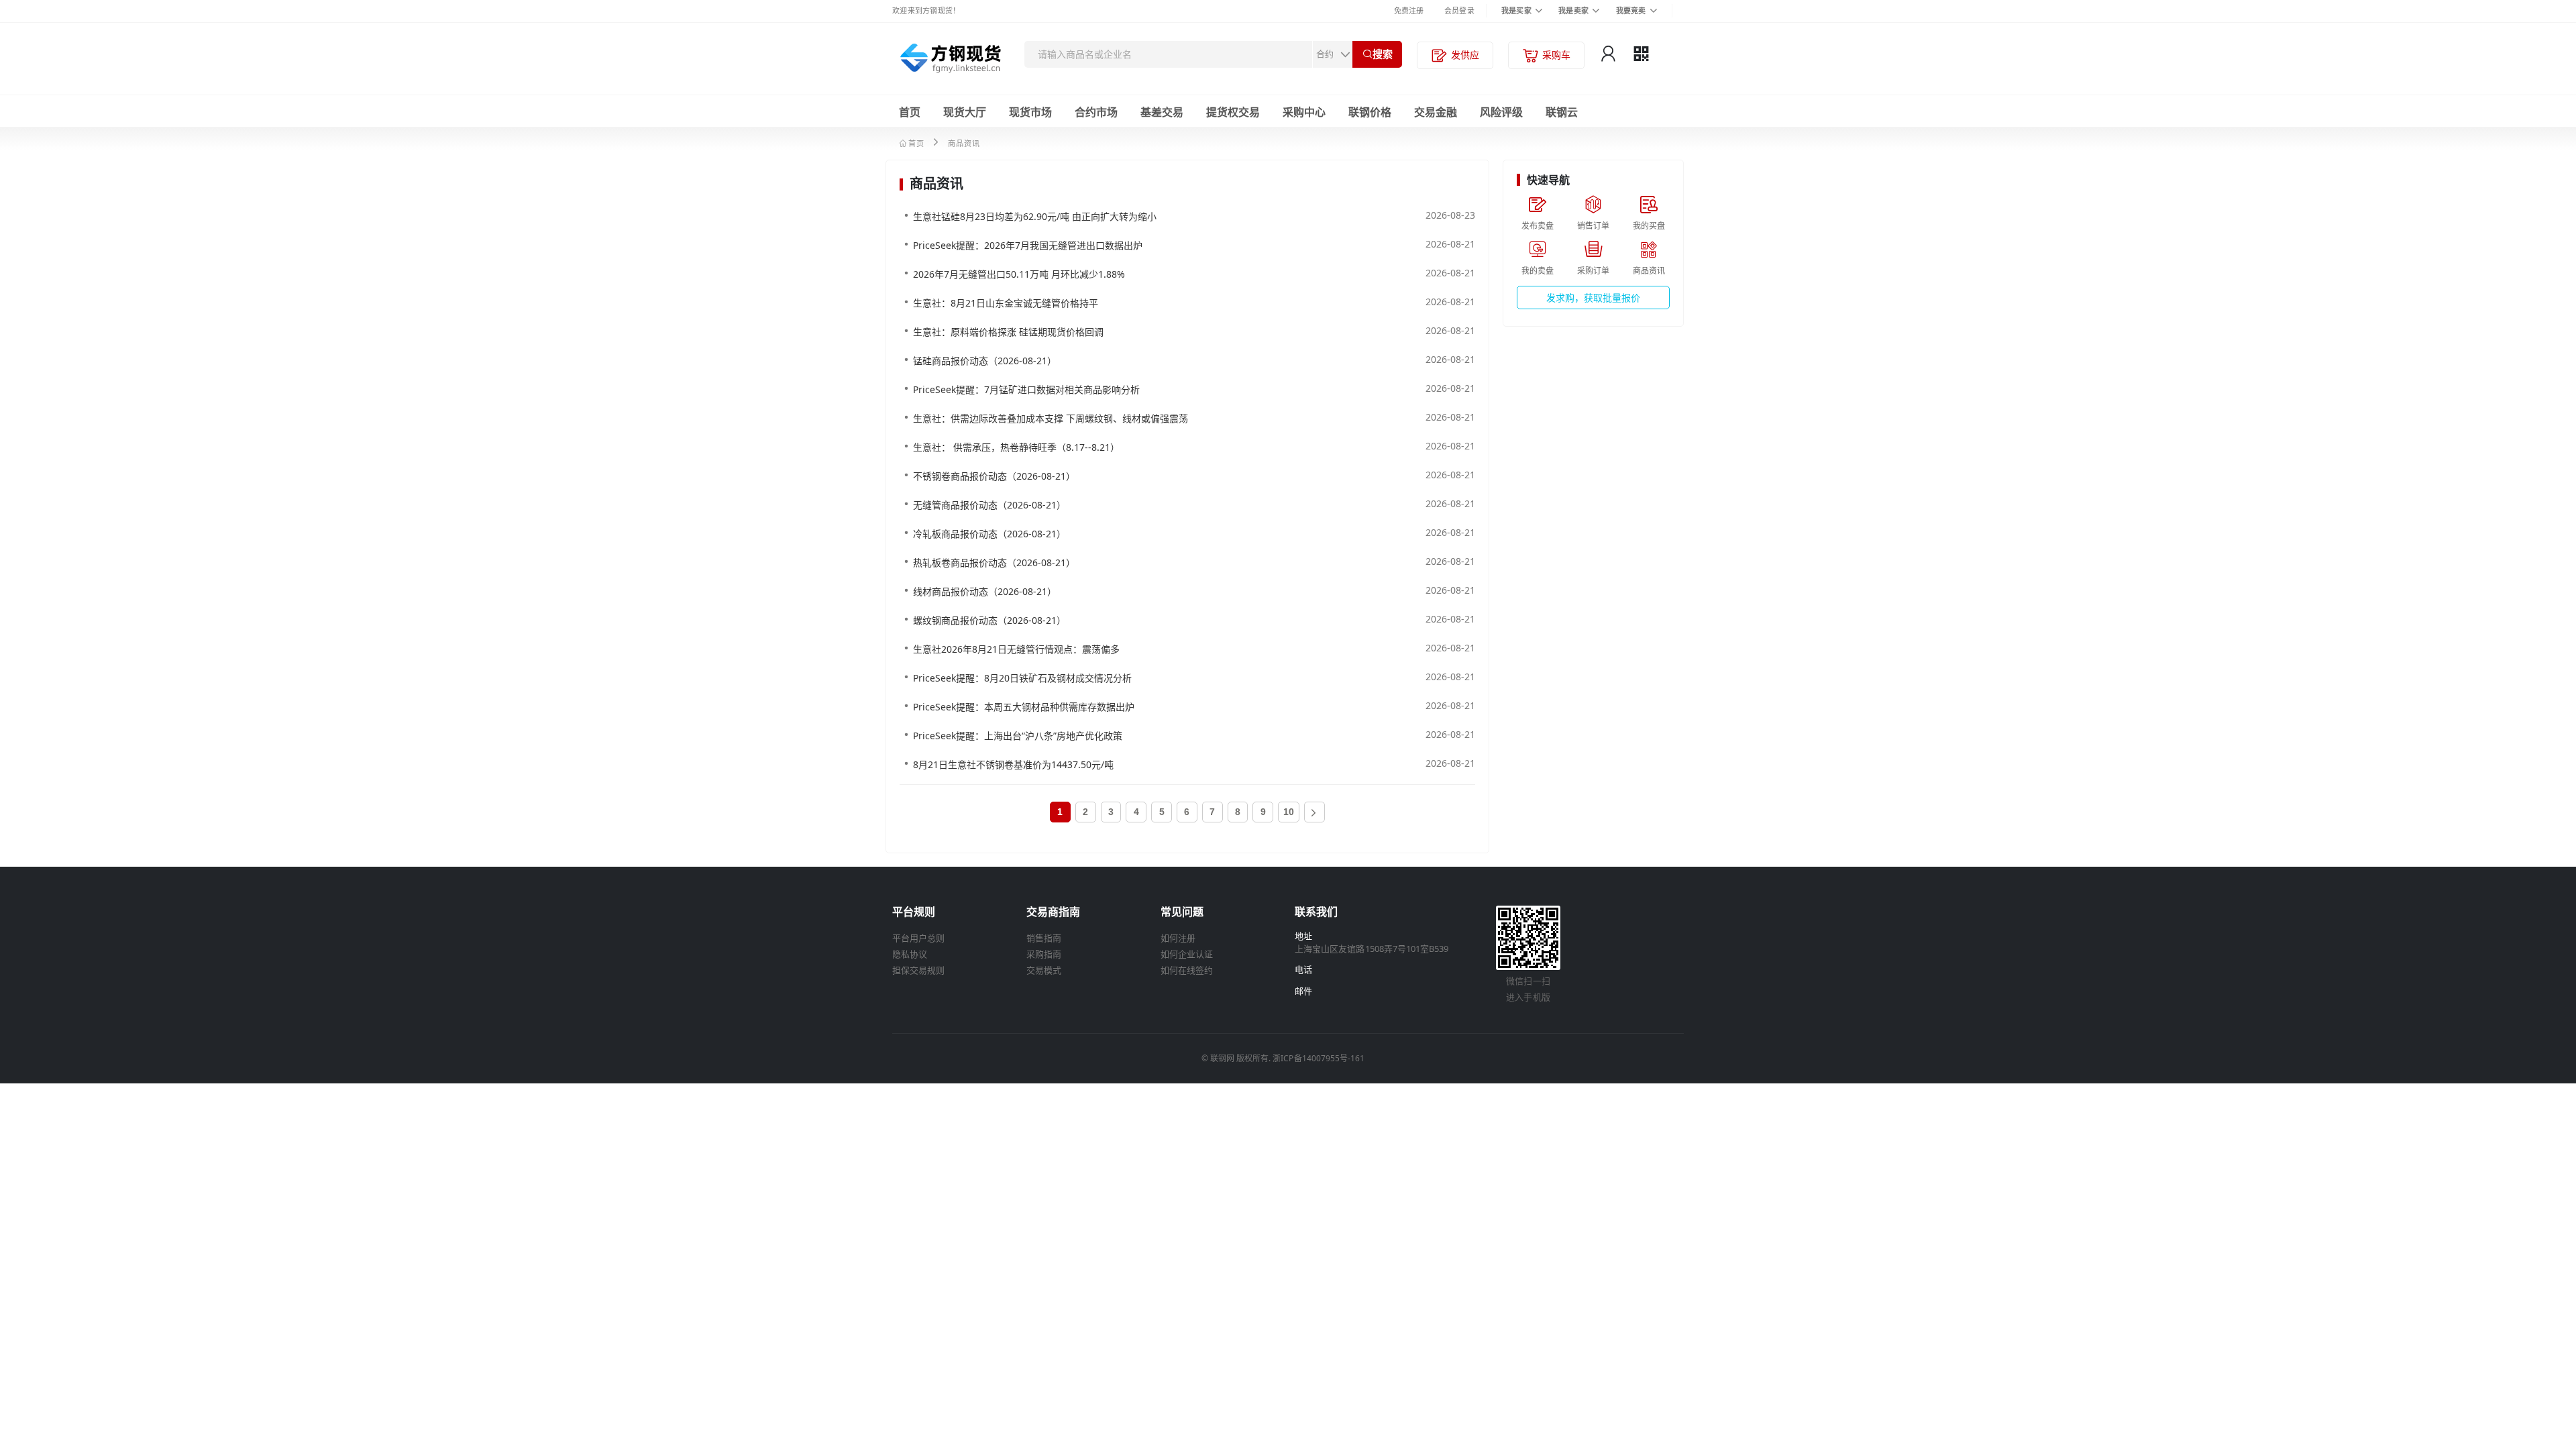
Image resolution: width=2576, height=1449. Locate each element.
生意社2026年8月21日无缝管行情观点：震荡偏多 (1016, 649)
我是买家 (1516, 10)
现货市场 (1030, 112)
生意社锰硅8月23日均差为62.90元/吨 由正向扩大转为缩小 (1035, 216)
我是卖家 (1573, 10)
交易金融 (1436, 112)
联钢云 (1562, 112)
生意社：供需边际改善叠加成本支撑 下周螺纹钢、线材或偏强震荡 (1051, 418)
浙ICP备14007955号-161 (1319, 1058)
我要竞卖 (1631, 10)
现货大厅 (965, 112)
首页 (910, 112)
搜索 (1383, 54)
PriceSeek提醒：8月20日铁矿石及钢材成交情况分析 (1022, 678)
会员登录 (1459, 10)
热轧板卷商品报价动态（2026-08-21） (994, 562)
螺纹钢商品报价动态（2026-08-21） (989, 620)
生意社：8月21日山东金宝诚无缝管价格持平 (1006, 303)
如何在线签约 (1187, 970)
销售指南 (1044, 938)
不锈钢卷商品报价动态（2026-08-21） (994, 476)
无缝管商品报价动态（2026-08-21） (989, 505)
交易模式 (1044, 970)
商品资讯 (964, 143)
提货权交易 (1233, 112)
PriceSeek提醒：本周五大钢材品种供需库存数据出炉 (1024, 707)
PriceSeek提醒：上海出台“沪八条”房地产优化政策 (1018, 736)
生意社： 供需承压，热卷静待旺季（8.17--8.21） (1016, 447)
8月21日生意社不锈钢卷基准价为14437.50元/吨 (1013, 764)
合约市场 (1096, 112)
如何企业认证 (1187, 954)
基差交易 (1162, 112)
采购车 (1556, 55)
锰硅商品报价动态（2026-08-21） (985, 361)
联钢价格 (1370, 112)
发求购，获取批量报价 (1593, 298)
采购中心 (1304, 112)
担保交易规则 (918, 970)
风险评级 (1501, 112)
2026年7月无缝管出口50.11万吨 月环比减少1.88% (1019, 274)
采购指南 (1044, 954)
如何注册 (1178, 938)
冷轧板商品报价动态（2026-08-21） (989, 534)
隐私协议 (910, 954)
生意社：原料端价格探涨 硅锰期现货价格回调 (1008, 332)
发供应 (1465, 55)
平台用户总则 (918, 938)
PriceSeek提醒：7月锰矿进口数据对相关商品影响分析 (1026, 389)
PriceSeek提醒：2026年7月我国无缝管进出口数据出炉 (1028, 245)
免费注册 (1409, 10)
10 (1289, 812)
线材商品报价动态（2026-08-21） (985, 591)
